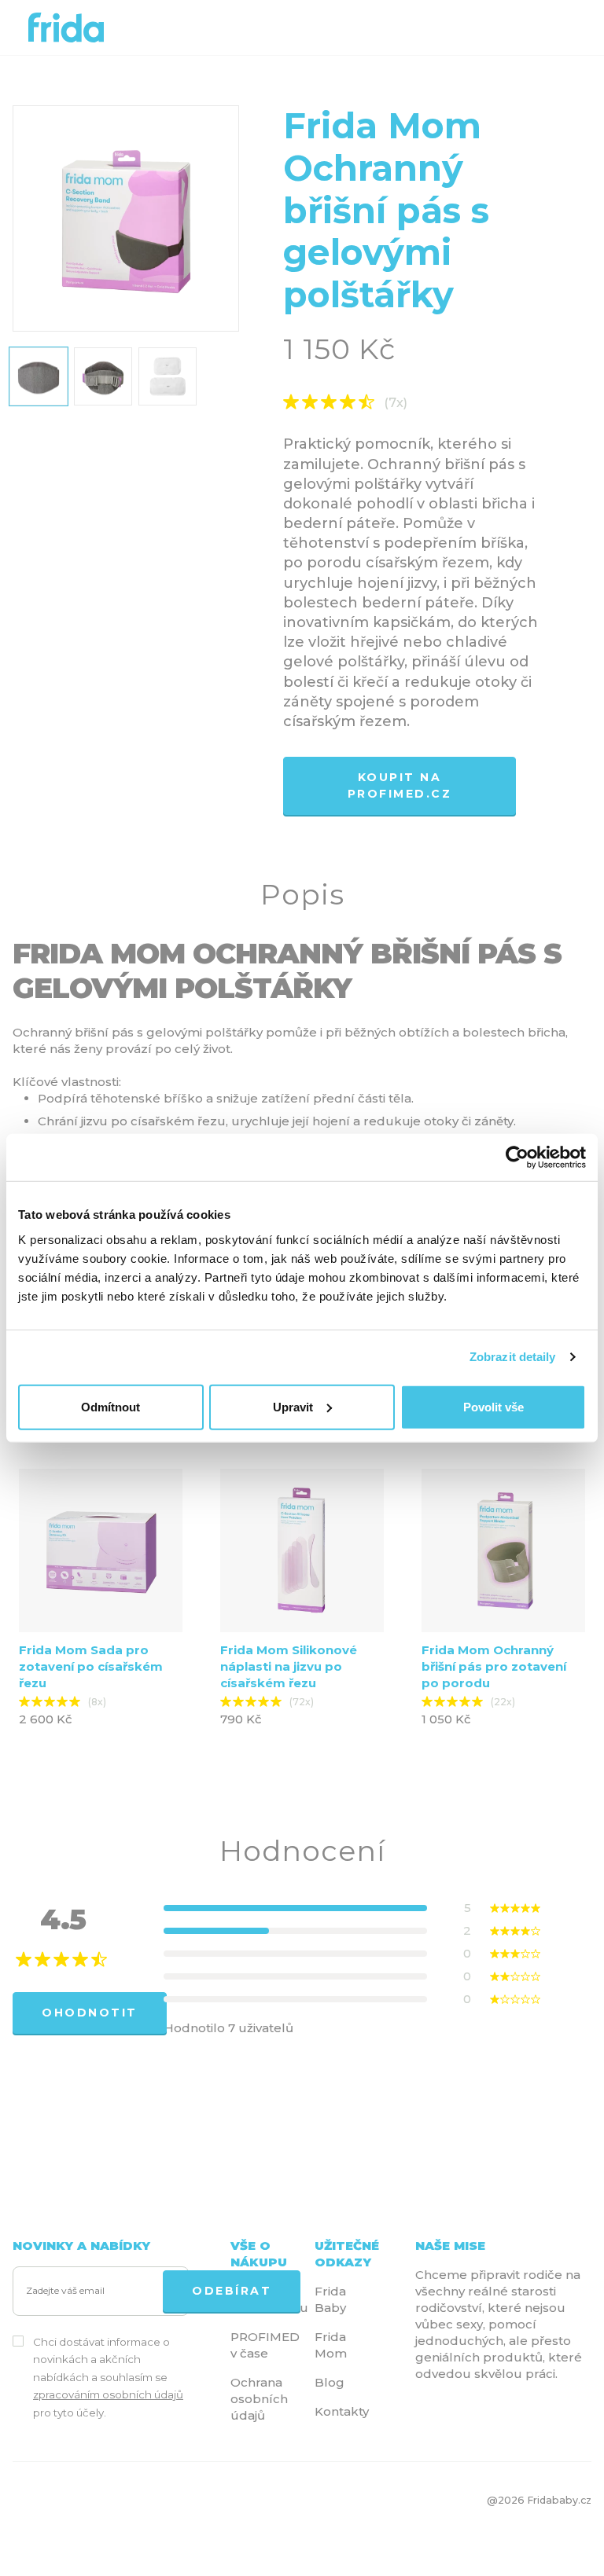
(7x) (396, 403)
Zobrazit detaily (513, 1357)
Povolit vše (494, 1406)
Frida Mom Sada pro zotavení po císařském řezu (91, 1666)
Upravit (293, 1406)
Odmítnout (110, 1406)
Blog (330, 2382)
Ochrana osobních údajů (259, 2399)
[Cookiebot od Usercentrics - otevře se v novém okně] (517, 1158)
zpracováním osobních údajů (108, 2394)
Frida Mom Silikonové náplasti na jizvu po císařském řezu (289, 1666)
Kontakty (342, 2411)
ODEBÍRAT (232, 2291)
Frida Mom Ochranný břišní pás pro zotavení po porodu (494, 1666)
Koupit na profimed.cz (400, 785)
